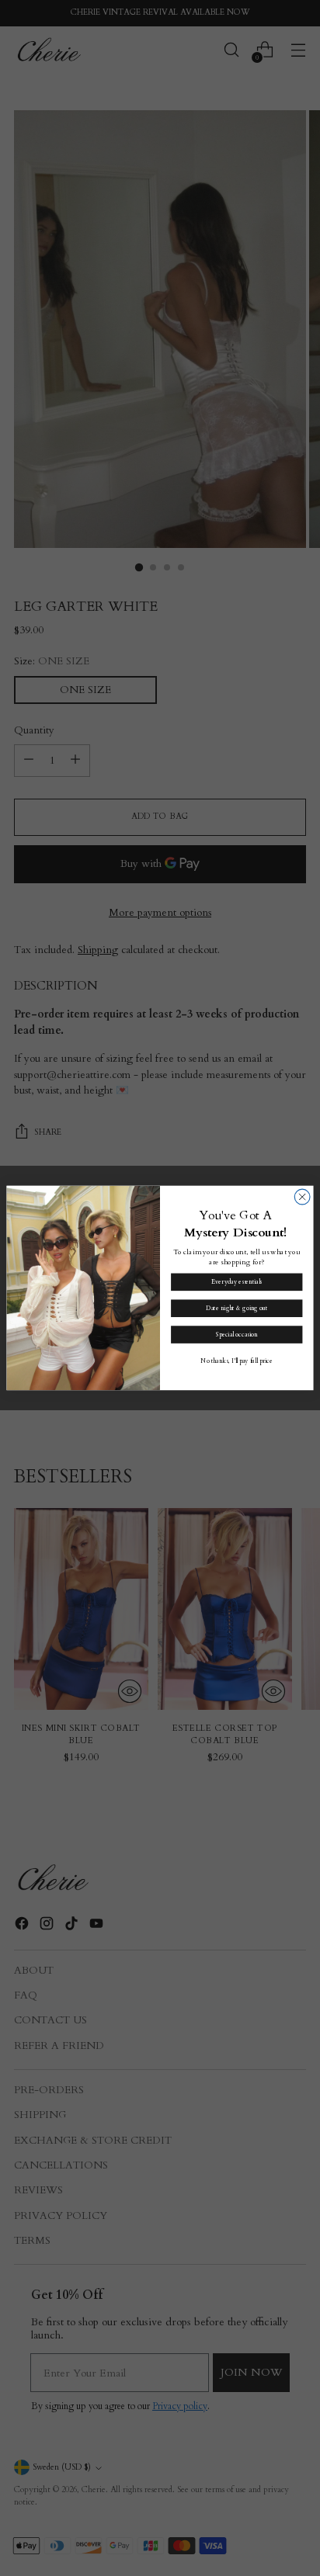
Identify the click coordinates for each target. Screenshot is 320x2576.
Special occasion (237, 1335)
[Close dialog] (302, 1197)
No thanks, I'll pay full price (237, 1361)
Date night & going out (237, 1308)
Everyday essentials (237, 1283)
